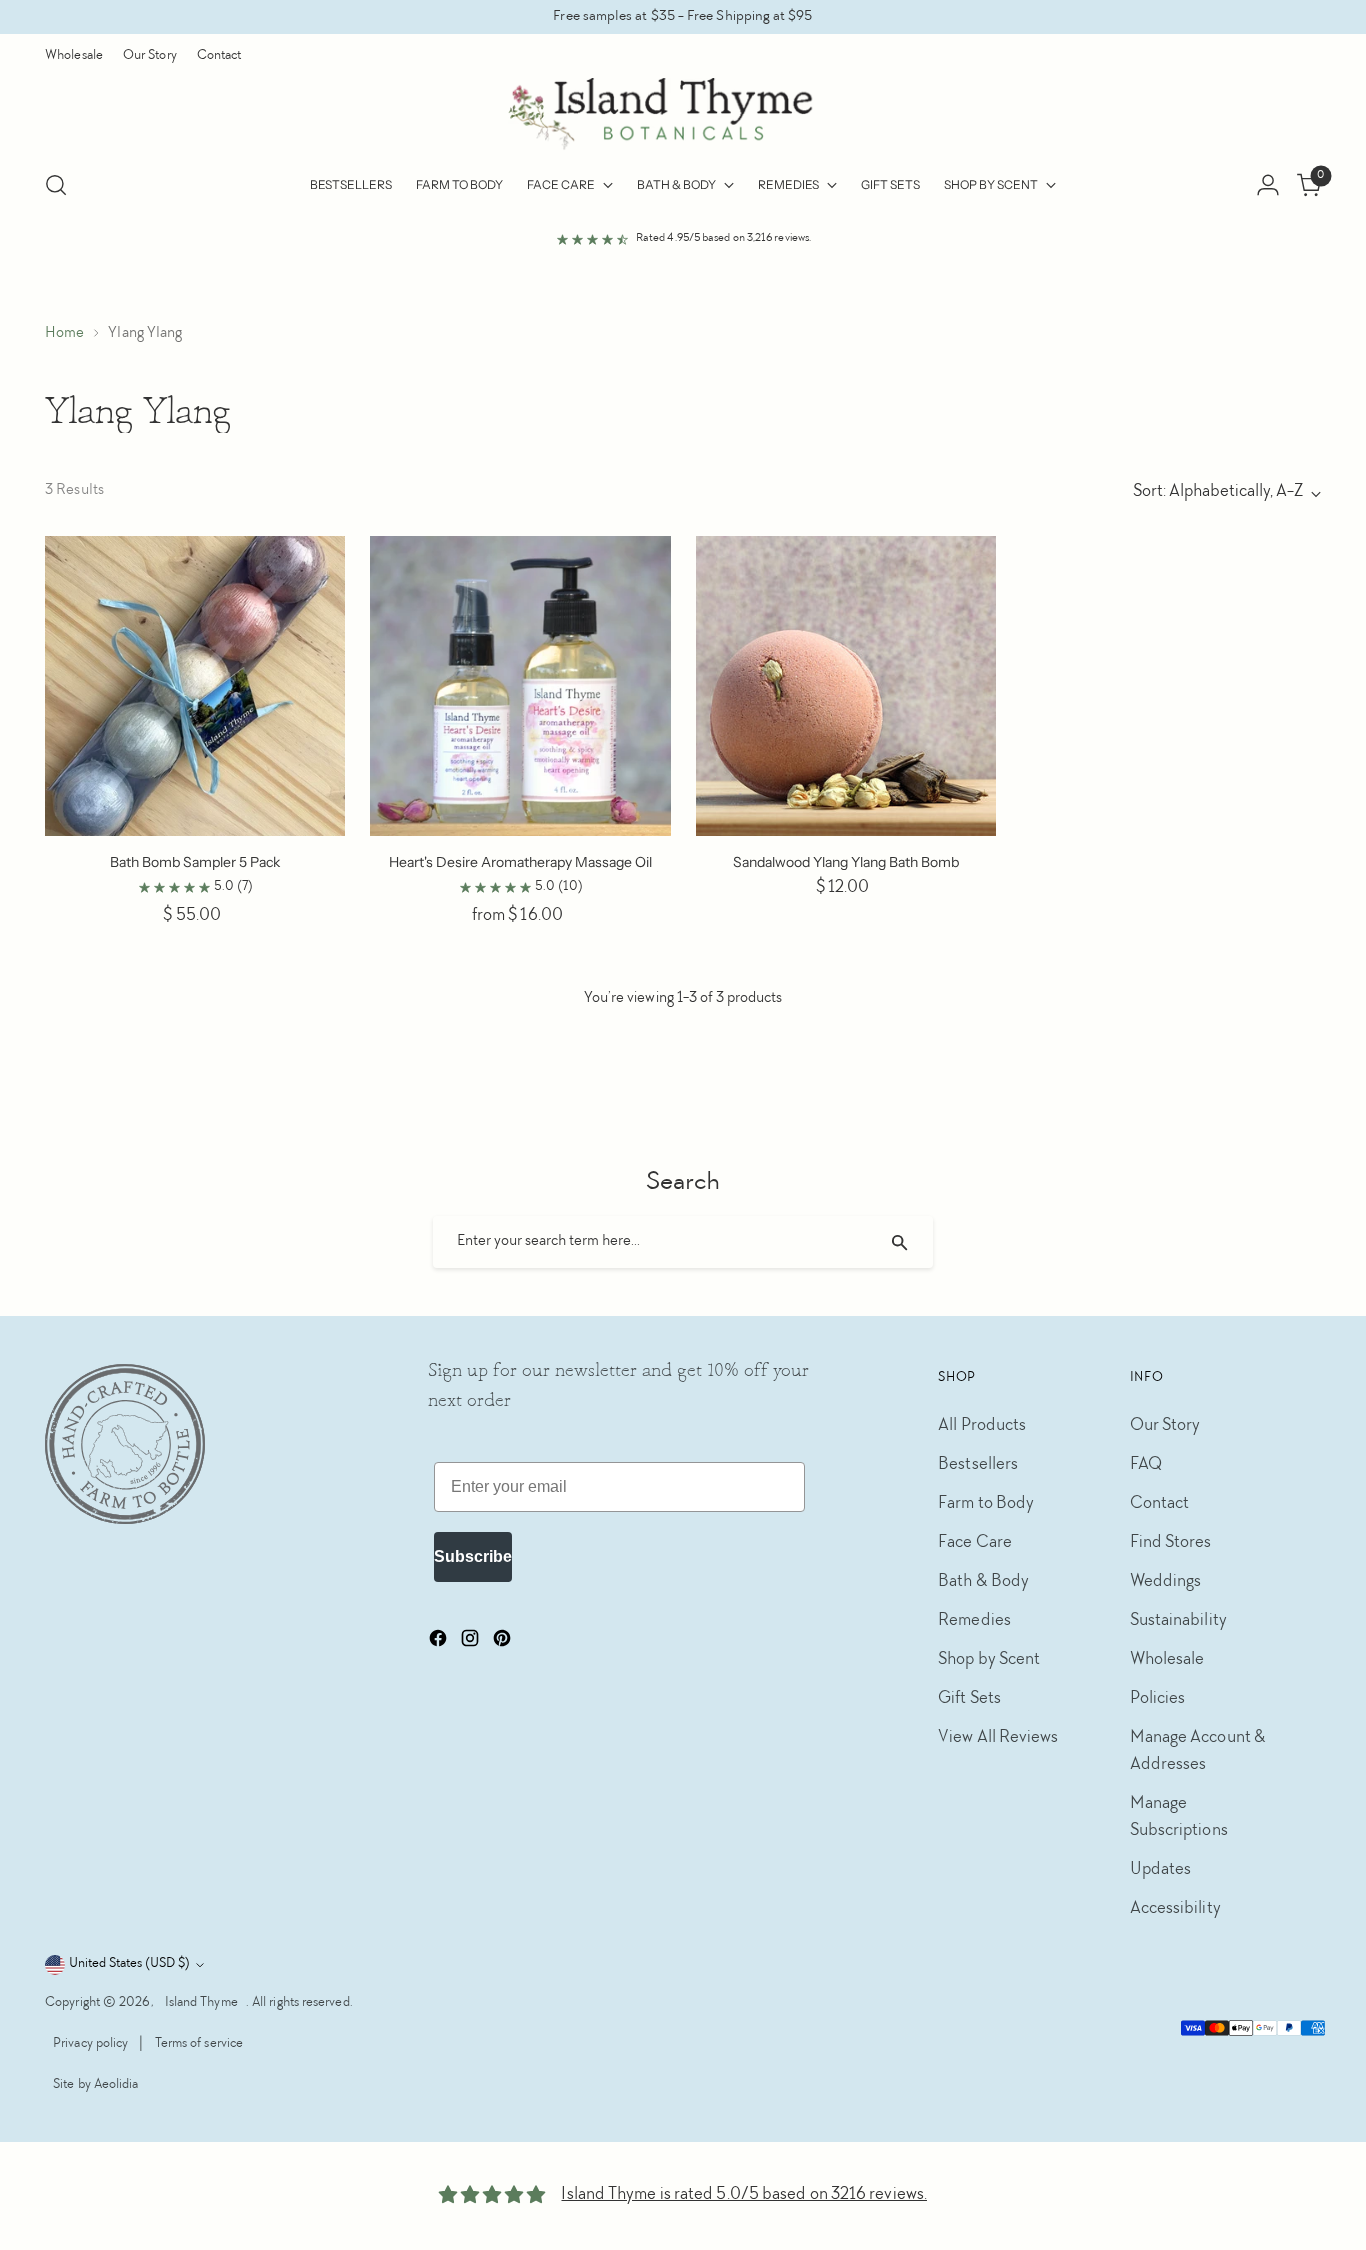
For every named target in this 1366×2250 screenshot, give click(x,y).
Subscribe (473, 1556)
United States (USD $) (129, 1964)
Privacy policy (90, 2044)
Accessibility (1175, 1909)
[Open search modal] (56, 185)
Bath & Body (983, 1582)
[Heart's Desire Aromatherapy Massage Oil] (520, 686)
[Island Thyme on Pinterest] (504, 1643)
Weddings (1166, 1582)
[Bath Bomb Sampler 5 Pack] (195, 686)
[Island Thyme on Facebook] (440, 1643)
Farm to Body (986, 1504)
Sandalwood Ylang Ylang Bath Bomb (846, 862)
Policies (1158, 1699)
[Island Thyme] (683, 114)
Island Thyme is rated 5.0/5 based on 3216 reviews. (744, 2195)
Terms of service (199, 2044)
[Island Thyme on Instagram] (472, 1643)
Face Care (975, 1543)
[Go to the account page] (1268, 185)
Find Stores (1171, 1543)
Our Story (1165, 1426)
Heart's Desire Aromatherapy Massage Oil (520, 862)
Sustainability (1178, 1621)
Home (64, 334)
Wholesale (1167, 1660)
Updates (1161, 1870)
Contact (1160, 1504)
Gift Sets (969, 1699)
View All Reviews (998, 1738)
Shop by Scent (989, 1660)
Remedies (974, 1621)
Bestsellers (978, 1465)
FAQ (1146, 1465)
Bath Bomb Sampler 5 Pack (195, 862)
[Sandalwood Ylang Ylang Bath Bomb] (846, 686)
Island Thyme (201, 2003)
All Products (982, 1426)
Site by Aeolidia (95, 2085)
